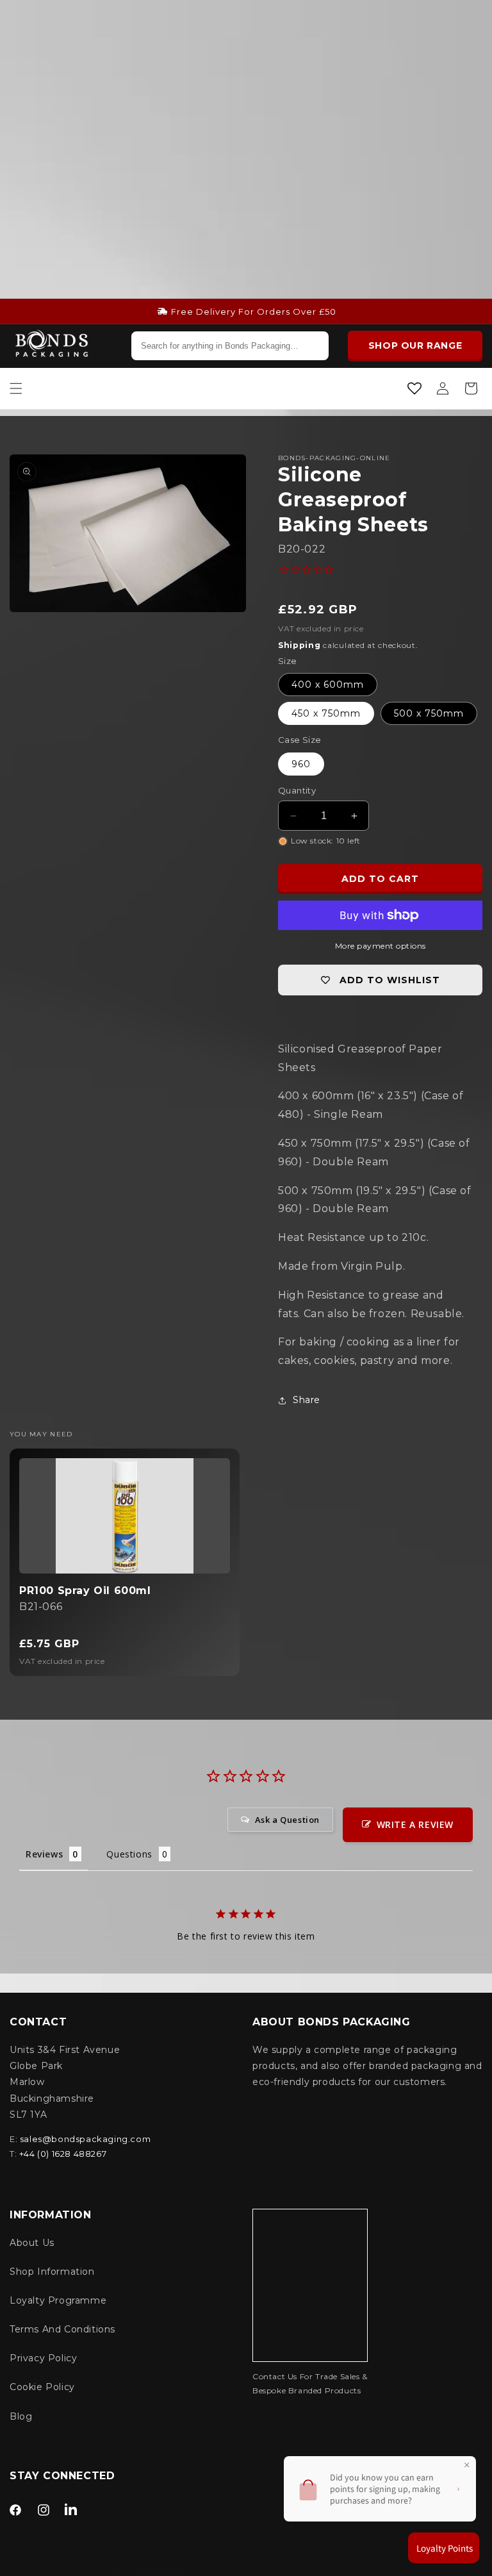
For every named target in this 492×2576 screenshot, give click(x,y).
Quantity (297, 790)
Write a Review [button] (415, 1824)
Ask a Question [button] (287, 1820)
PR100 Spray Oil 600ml (85, 1591)
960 (301, 764)
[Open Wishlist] (414, 388)
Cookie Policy (42, 2387)
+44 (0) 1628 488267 (63, 2154)
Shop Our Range (415, 345)
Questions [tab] (129, 1854)
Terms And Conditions (62, 2329)
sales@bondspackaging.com (85, 2139)
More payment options (381, 946)
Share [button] (307, 1400)
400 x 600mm (328, 685)
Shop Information (52, 2272)
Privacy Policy (43, 2358)
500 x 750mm (429, 713)
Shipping (299, 645)
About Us (32, 2243)
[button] (16, 388)
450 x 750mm (326, 713)
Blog (21, 2416)
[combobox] (230, 346)
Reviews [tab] (44, 1854)
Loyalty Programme (58, 2300)
